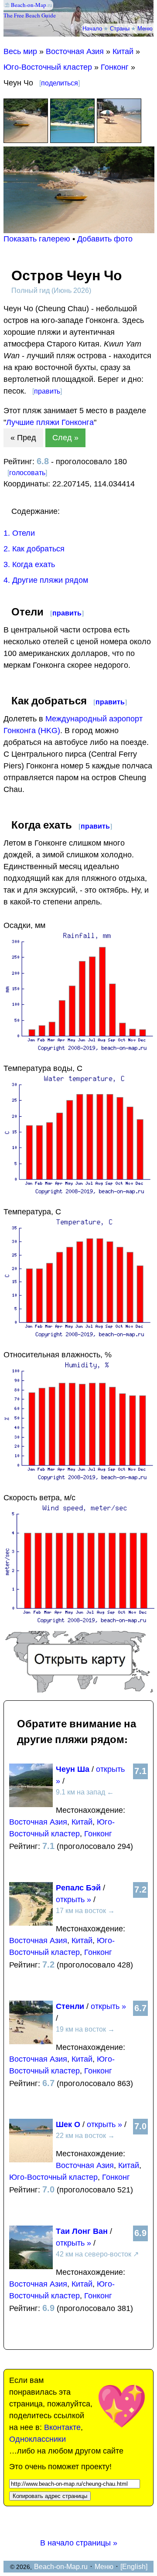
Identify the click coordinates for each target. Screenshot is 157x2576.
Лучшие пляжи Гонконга (50, 422)
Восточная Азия (75, 51)
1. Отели (19, 533)
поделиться (60, 83)
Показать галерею (37, 239)
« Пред (23, 438)
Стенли (70, 2006)
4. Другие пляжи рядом (46, 580)
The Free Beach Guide (30, 15)
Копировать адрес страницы (50, 2496)
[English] (134, 2567)
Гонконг (115, 67)
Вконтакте (62, 2427)
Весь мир (20, 51)
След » (65, 438)
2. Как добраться (34, 549)
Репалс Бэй (78, 1888)
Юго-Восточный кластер (48, 67)
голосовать (27, 473)
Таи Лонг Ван (82, 2231)
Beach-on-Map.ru (61, 2567)
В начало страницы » (79, 2543)
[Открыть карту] (79, 1690)
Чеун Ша (73, 1769)
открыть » (73, 1900)
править (47, 391)
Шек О (68, 2124)
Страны (120, 28)
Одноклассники (38, 2439)
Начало (92, 28)
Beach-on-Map (29, 5)
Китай (123, 51)
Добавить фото (105, 239)
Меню (145, 28)
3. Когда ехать (29, 564)
